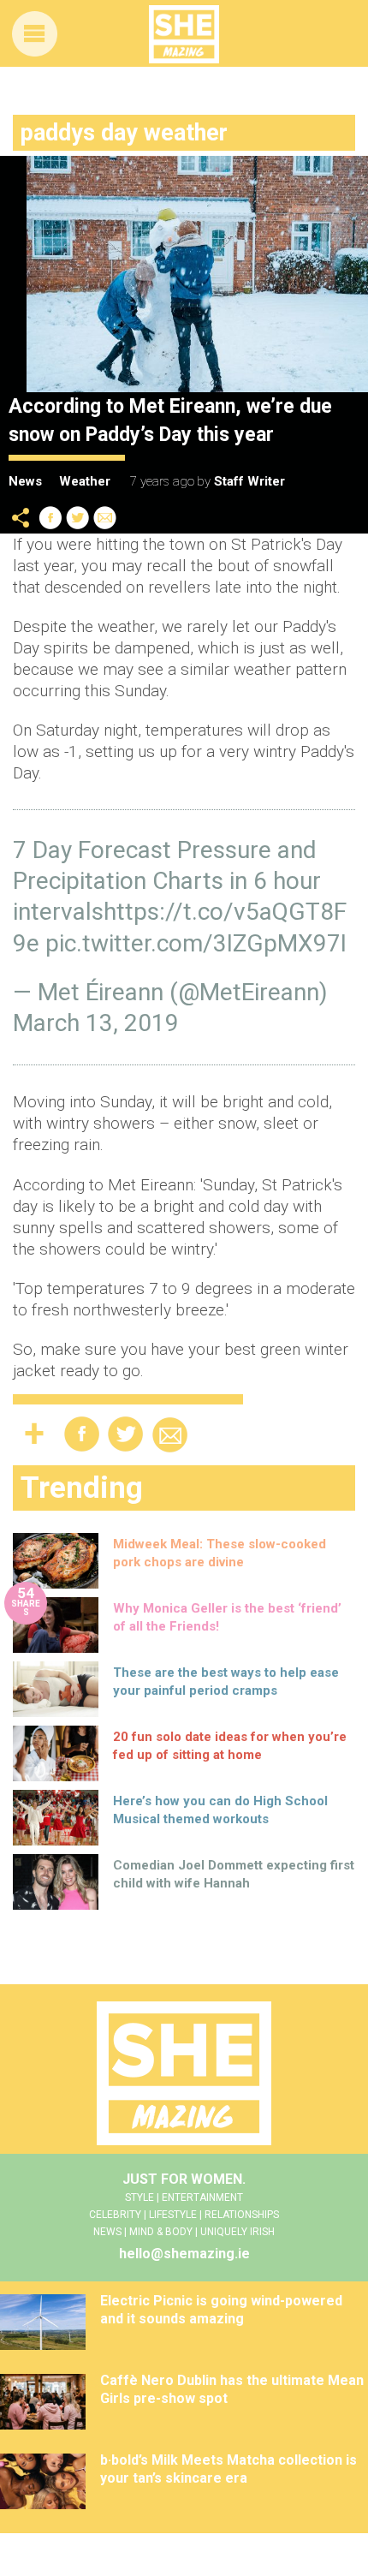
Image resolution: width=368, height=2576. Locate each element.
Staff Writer (249, 481)
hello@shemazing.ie (184, 2254)
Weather (85, 481)
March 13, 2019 (96, 1023)
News (25, 481)
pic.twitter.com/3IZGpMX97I (196, 943)
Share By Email (105, 518)
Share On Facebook (50, 518)
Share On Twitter (78, 518)
